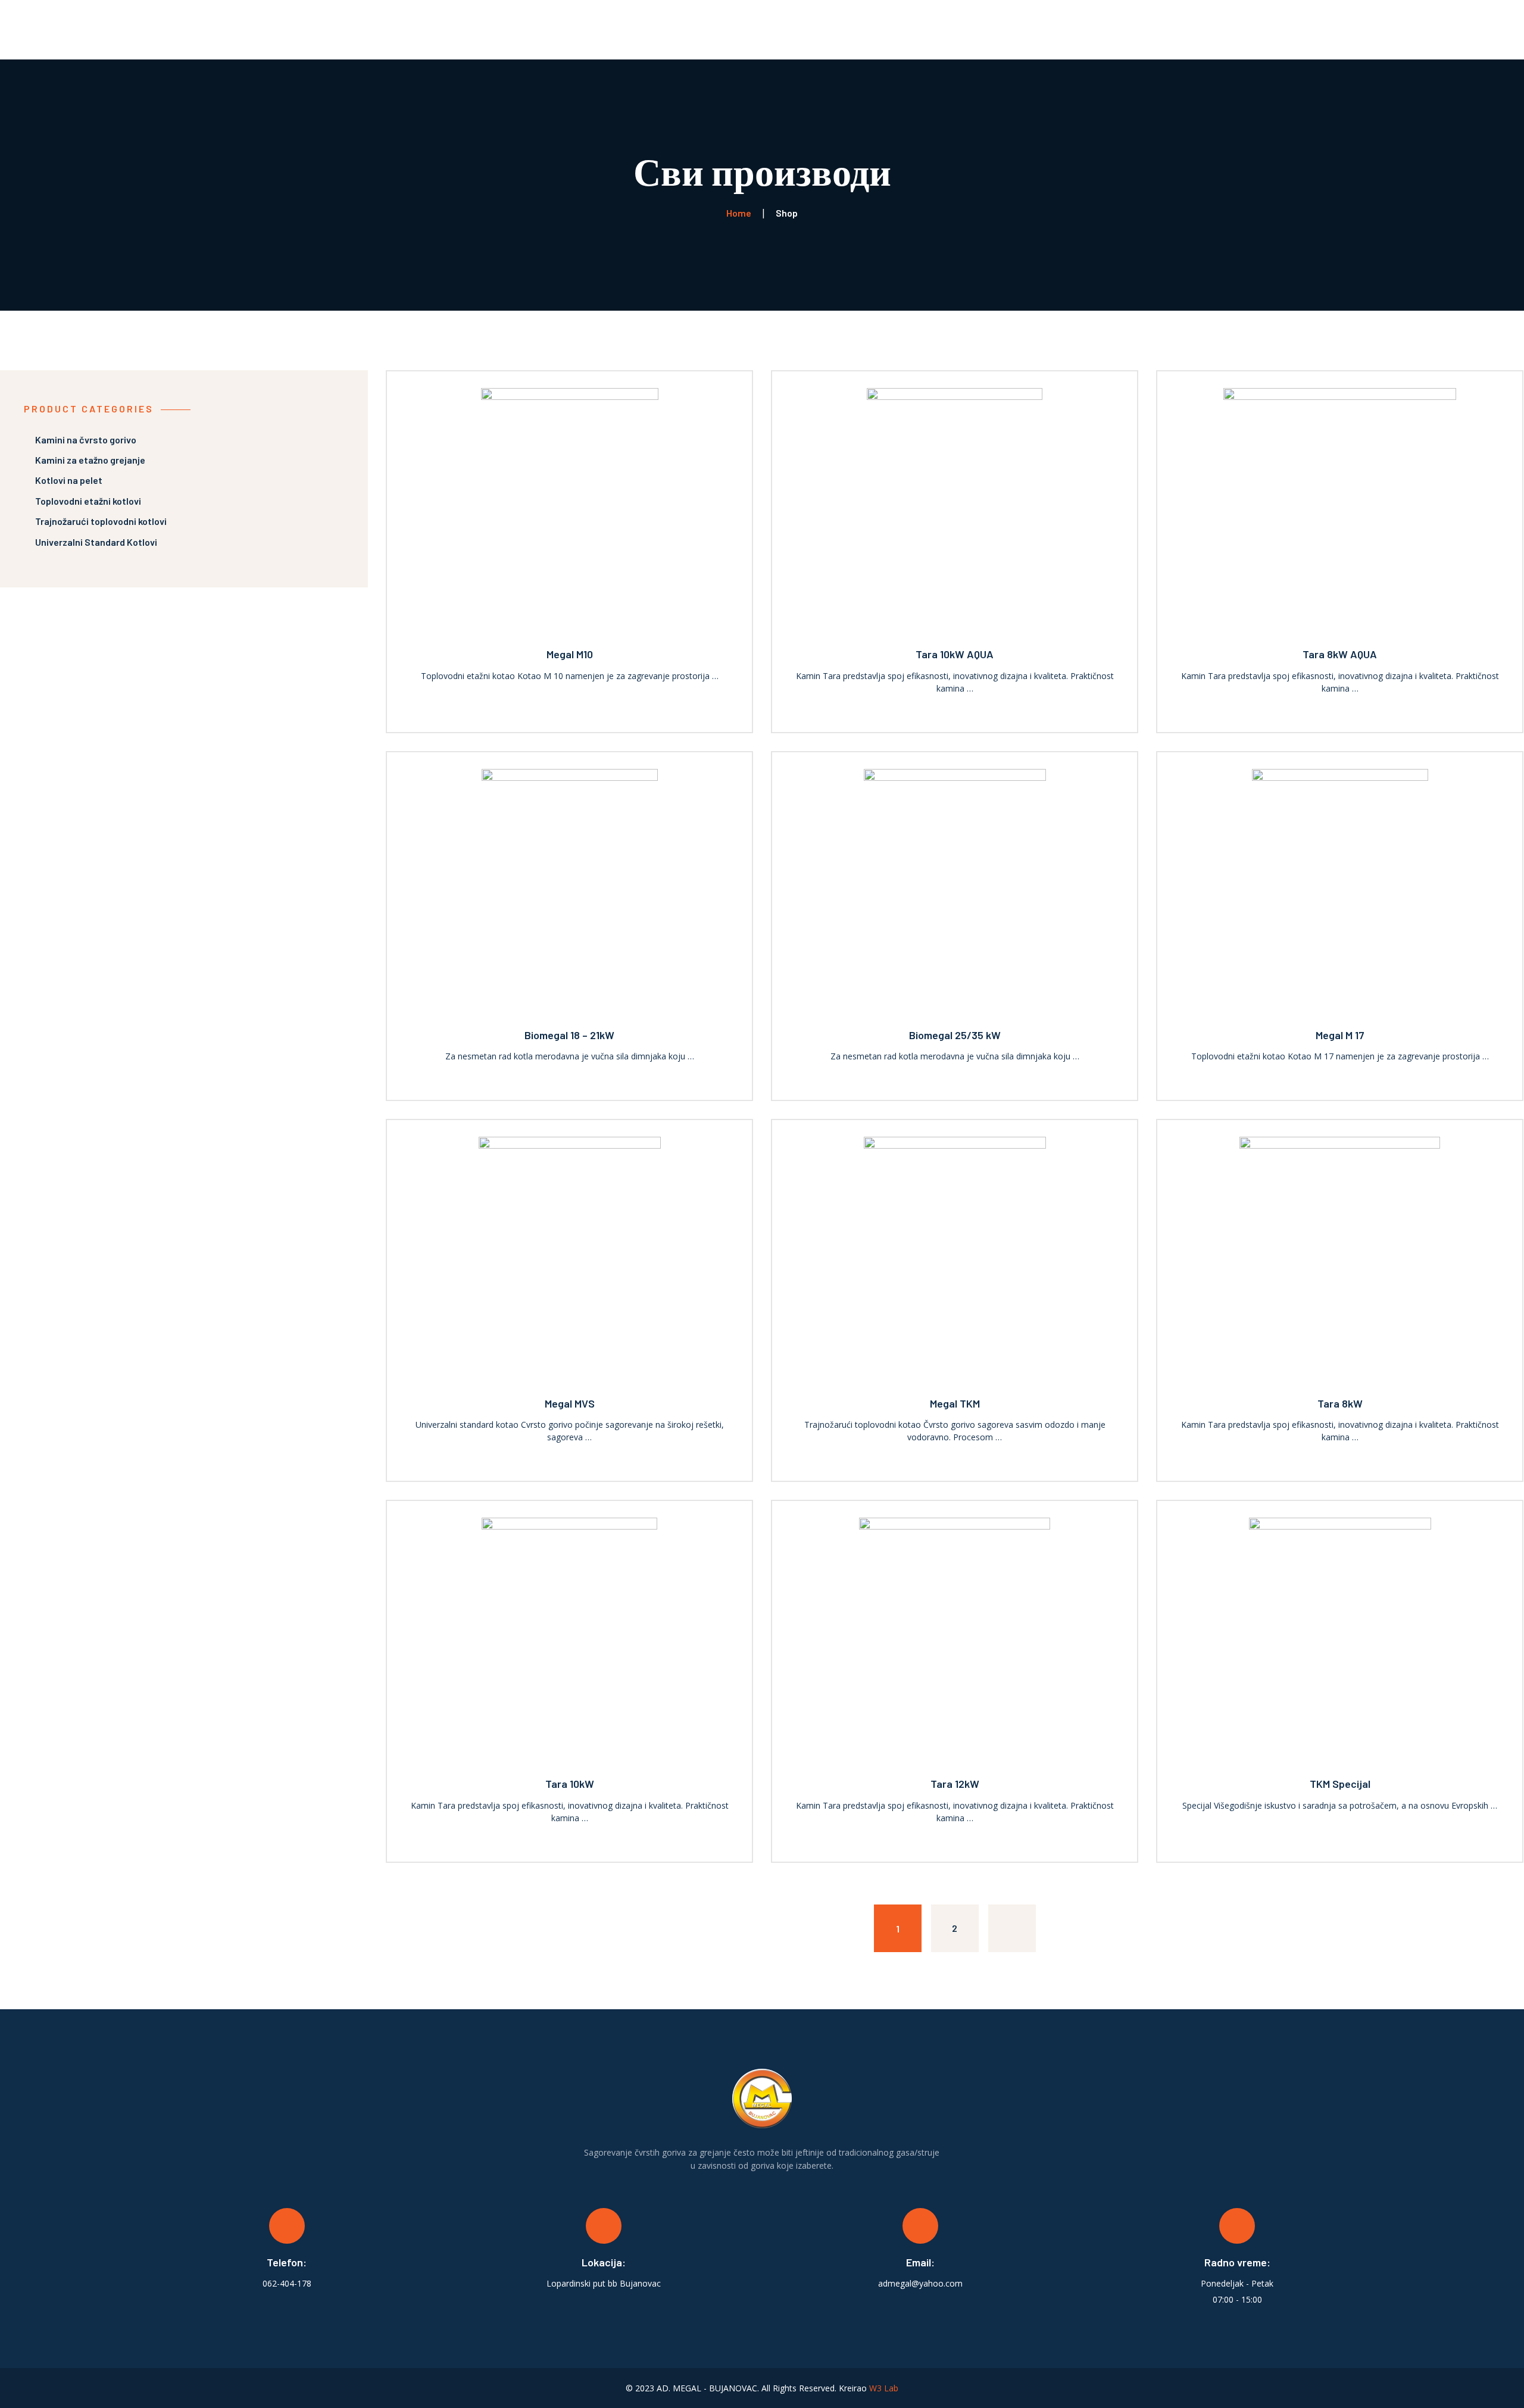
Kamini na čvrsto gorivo (86, 440)
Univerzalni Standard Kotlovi (96, 542)
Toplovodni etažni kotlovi (88, 501)
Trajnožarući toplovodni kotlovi (101, 521)
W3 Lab (884, 2388)
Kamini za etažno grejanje (90, 460)
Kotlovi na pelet (69, 480)
